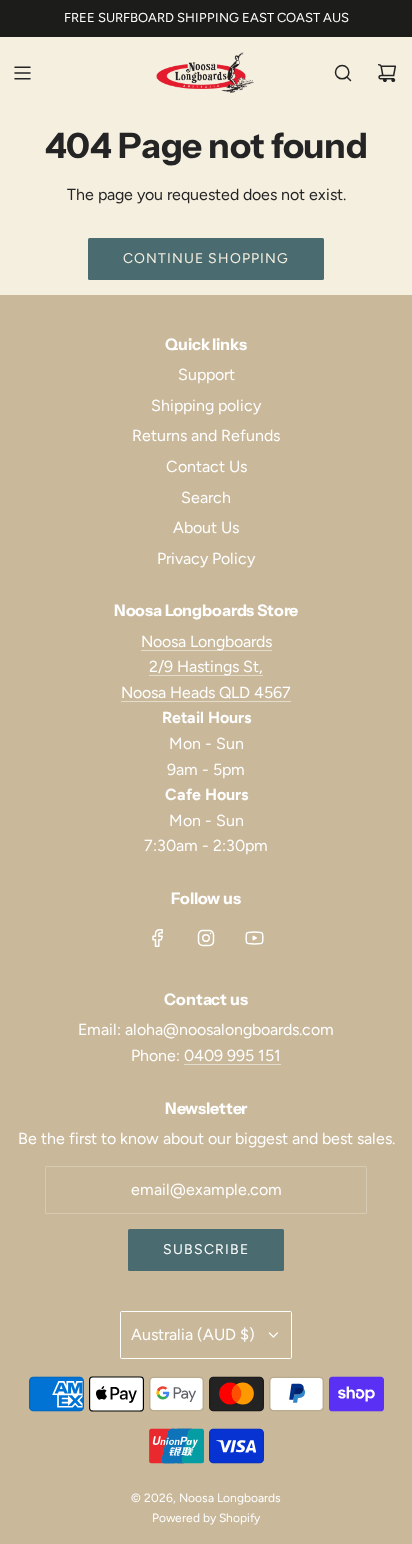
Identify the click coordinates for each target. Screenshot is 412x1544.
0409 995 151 (232, 1055)
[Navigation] (22, 73)
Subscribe (206, 1249)
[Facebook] (158, 938)
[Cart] (387, 73)
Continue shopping (206, 258)
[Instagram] (206, 938)
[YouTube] (254, 938)
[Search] (343, 73)
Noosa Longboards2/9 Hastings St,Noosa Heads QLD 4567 (206, 667)
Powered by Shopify (206, 1518)
